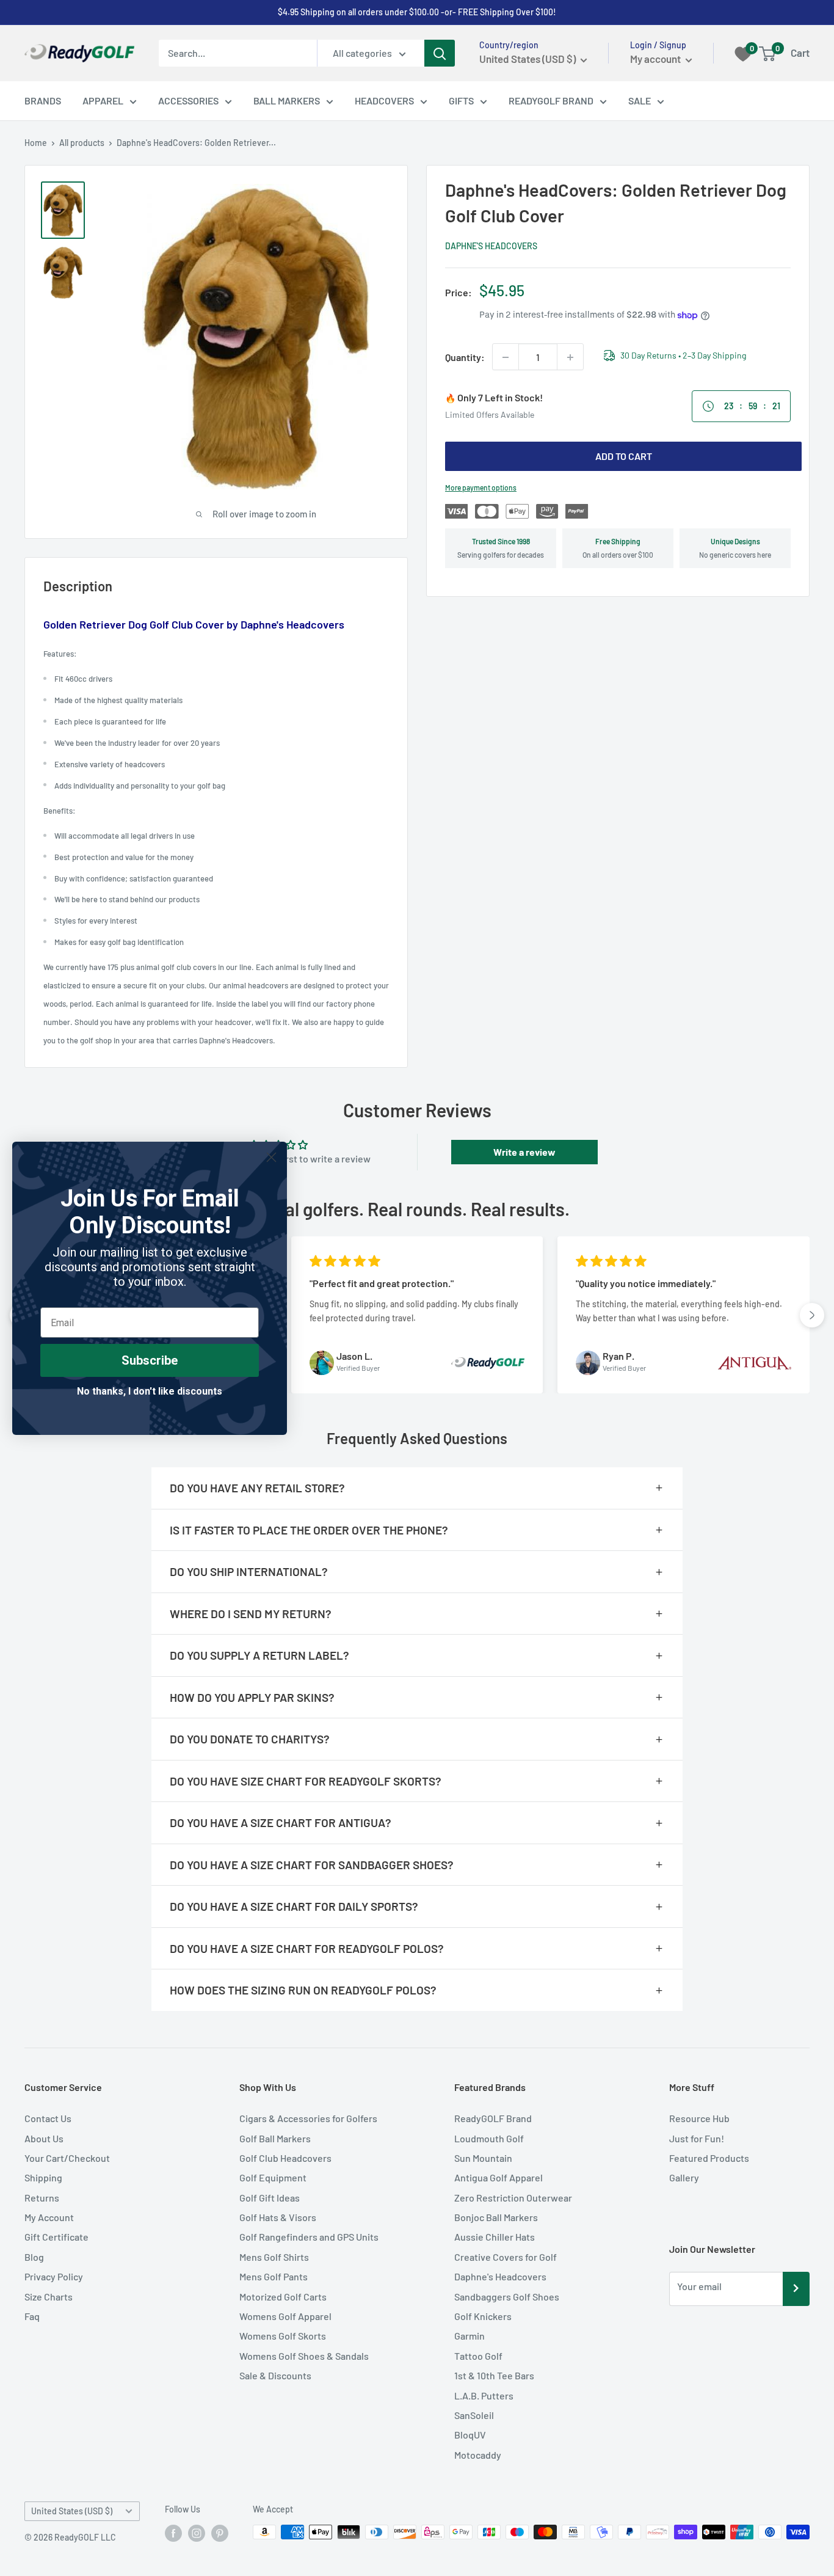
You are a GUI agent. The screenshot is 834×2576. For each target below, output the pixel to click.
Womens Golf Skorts (283, 2336)
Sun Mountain (483, 2158)
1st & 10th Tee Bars (494, 2375)
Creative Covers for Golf (506, 2257)
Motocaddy (478, 2455)
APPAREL (103, 100)
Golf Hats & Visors (278, 2217)
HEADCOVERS (384, 100)
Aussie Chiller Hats (495, 2237)
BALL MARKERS (287, 100)
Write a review (524, 1152)
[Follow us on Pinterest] (220, 2533)
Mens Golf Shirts (274, 2257)
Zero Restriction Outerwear (513, 2198)
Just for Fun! (697, 2138)
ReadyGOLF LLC (85, 2537)
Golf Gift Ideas (270, 2198)
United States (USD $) (72, 2511)
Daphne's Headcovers (491, 246)
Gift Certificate (56, 2237)
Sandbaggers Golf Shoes (507, 2297)
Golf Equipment (273, 2177)
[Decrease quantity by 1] (506, 357)
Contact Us (48, 2118)
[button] (812, 1315)
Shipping (43, 2177)
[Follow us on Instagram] (197, 2533)
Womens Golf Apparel (285, 2316)
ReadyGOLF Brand (493, 2118)
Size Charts (49, 2297)
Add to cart (624, 456)
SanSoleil (474, 2415)
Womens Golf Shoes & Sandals (304, 2356)
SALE (640, 100)
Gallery (684, 2177)
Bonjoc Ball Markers (496, 2217)
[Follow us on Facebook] (173, 2533)
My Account (49, 2217)
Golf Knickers (483, 2316)
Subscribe (150, 1360)
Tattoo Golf (478, 2356)
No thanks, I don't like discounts (150, 1391)
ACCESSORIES (188, 100)
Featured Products (709, 2158)
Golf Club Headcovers (285, 2158)
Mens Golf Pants (274, 2276)
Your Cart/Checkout (67, 2158)
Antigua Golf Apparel (499, 2177)
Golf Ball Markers (275, 2138)
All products (82, 143)
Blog (34, 2257)
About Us (44, 2138)
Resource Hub (699, 2118)
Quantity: (465, 357)
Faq (32, 2316)
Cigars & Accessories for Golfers (308, 2118)
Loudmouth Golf (489, 2138)
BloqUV (470, 2435)
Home (36, 143)
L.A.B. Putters (484, 2395)
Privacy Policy (54, 2276)
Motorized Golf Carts (283, 2297)
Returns (42, 2198)
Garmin (470, 2336)
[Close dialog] (271, 1157)
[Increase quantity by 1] (570, 357)
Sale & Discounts (275, 2375)
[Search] (440, 53)
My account (656, 59)
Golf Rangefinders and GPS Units (309, 2237)
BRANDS (43, 100)
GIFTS (461, 100)
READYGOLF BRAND (551, 100)
